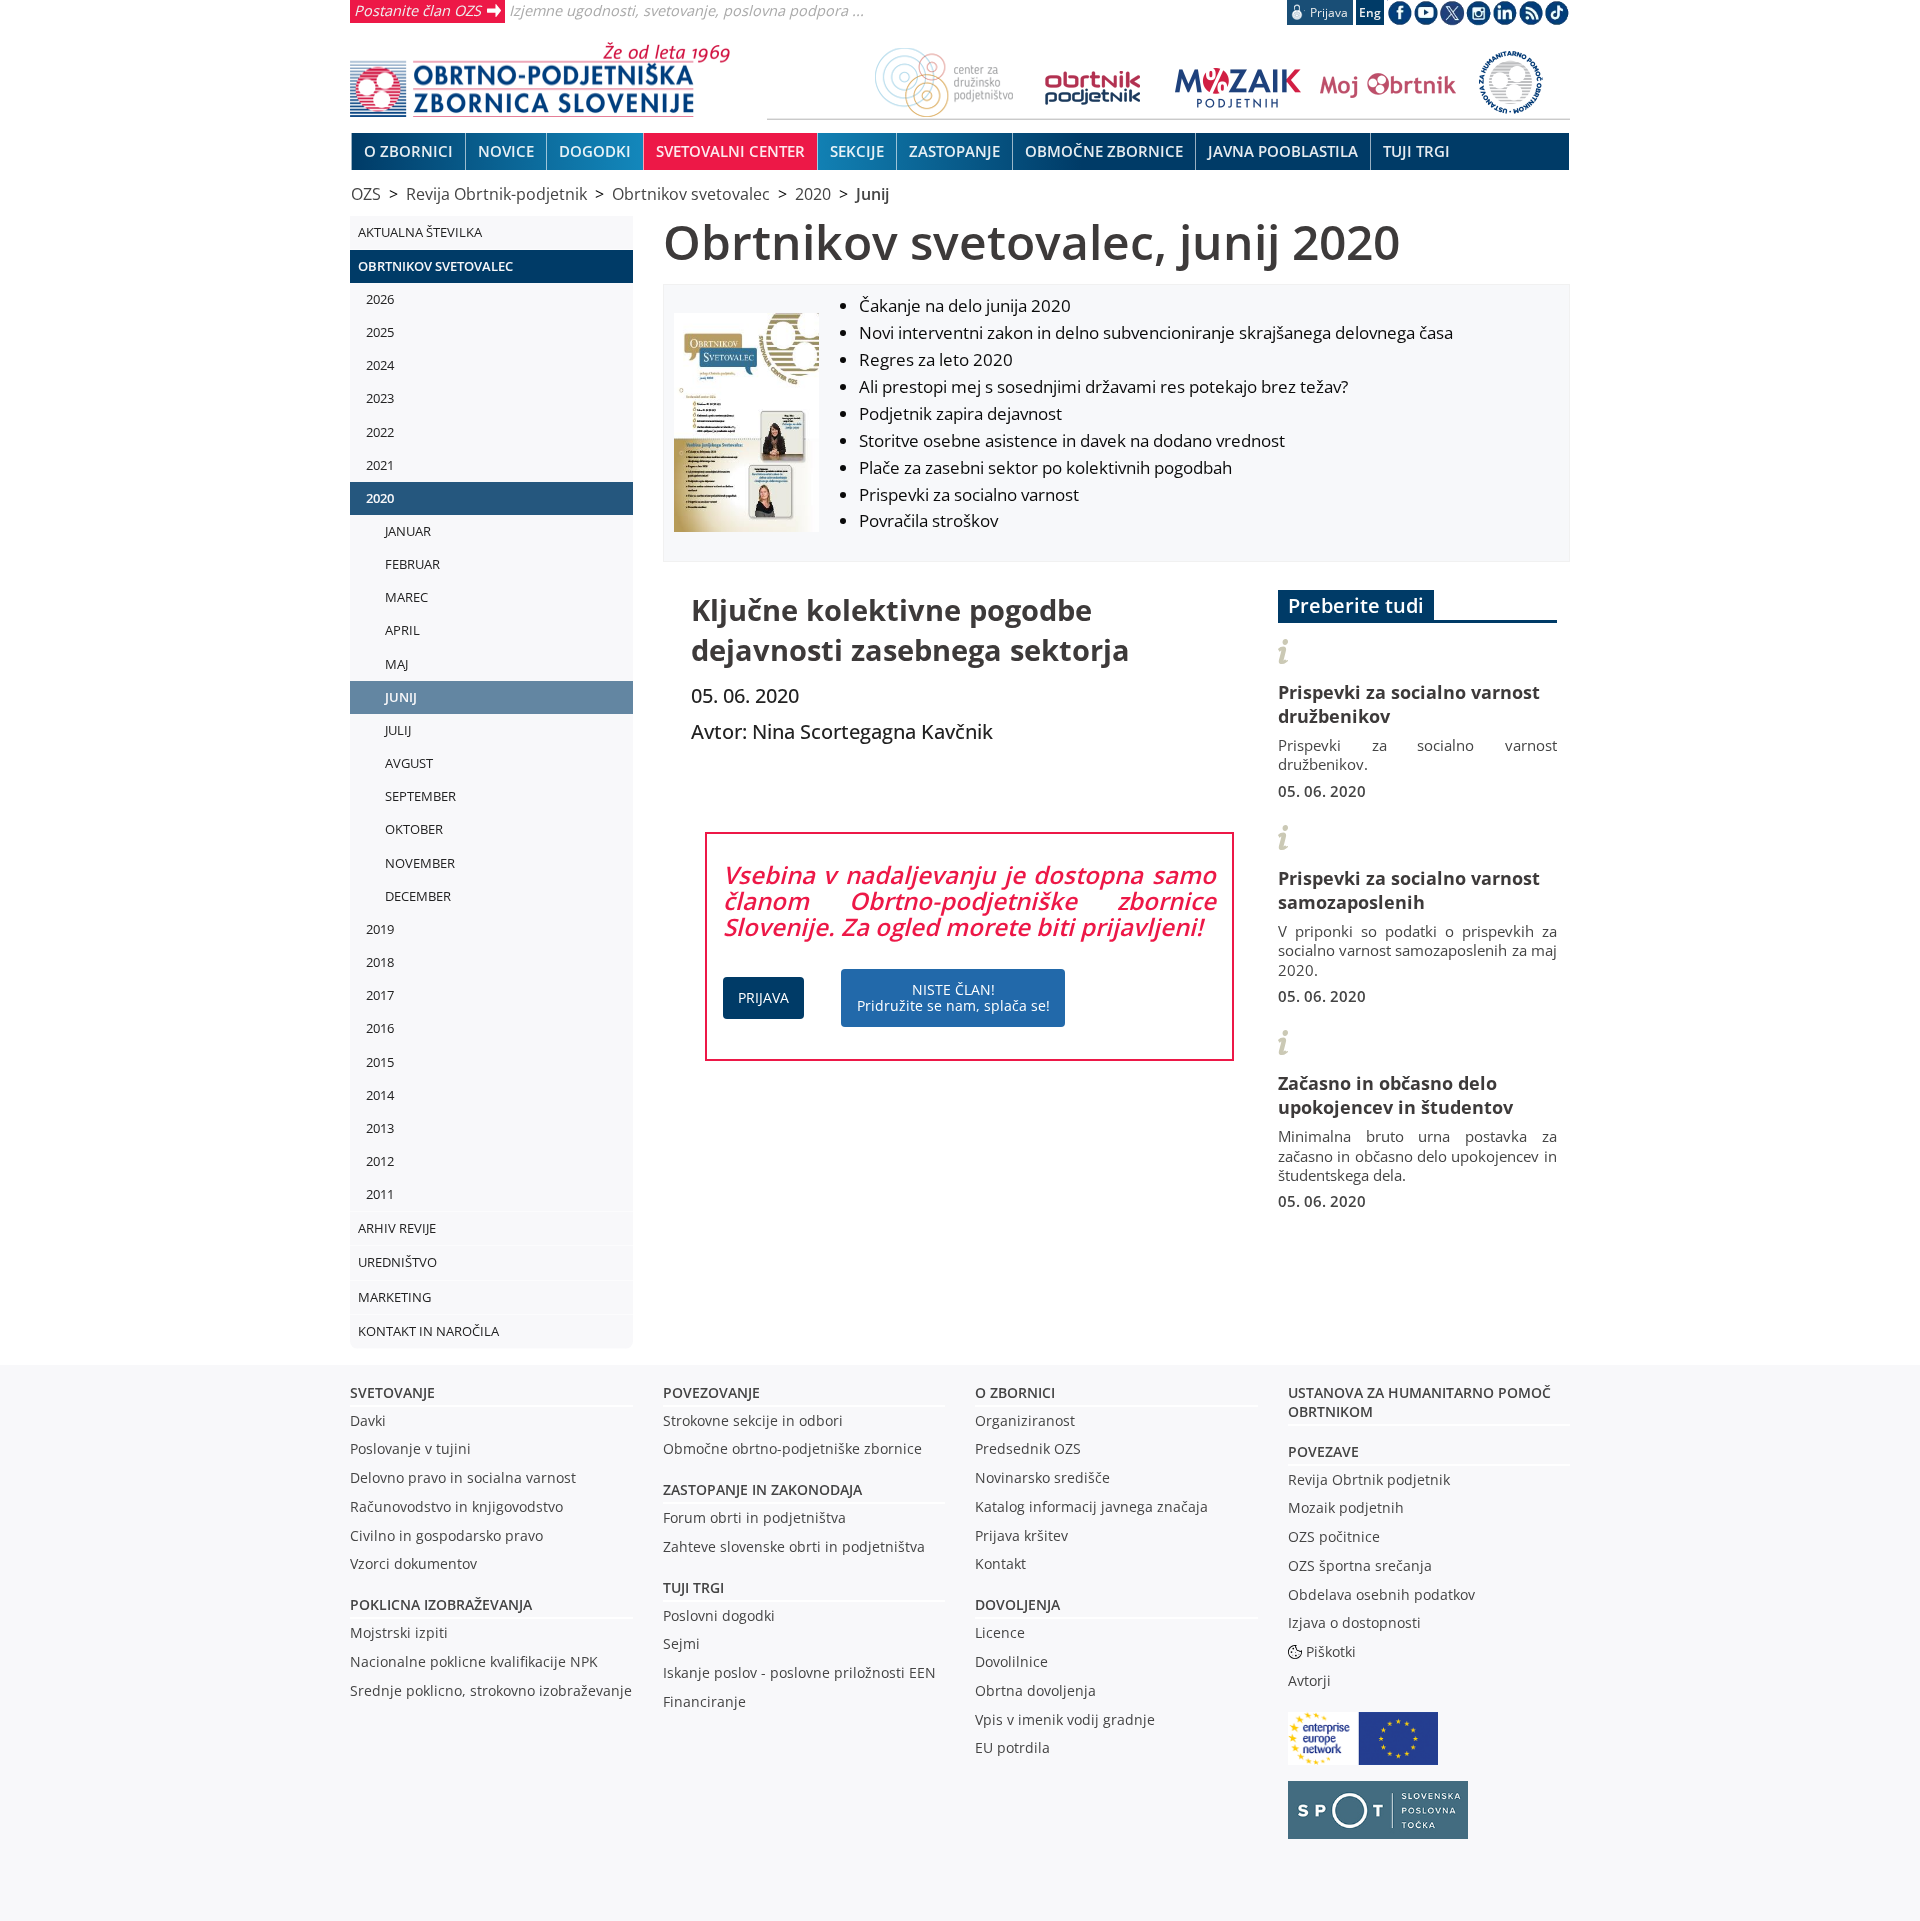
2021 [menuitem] (380, 465)
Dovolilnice (1011, 1661)
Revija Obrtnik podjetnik (1369, 1479)
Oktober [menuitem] (414, 829)
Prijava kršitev (1021, 1535)
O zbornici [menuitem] (408, 151)
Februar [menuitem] (412, 564)
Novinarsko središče (1042, 1477)
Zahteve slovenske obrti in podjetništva (794, 1546)
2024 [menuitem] (380, 365)
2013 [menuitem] (380, 1128)
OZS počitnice (1334, 1536)
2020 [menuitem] (380, 498)
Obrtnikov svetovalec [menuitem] (435, 266)
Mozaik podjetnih (1346, 1507)
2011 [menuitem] (380, 1194)
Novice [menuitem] (506, 151)
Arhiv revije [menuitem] (397, 1228)
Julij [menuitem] (398, 730)
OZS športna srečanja (1360, 1565)
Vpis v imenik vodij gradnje (1065, 1719)
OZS (366, 194)
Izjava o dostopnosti (1354, 1622)
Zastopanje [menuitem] (954, 151)
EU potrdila (1012, 1747)
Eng (1370, 12)
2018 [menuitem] (380, 962)
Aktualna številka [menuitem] (420, 232)
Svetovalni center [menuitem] (730, 151)
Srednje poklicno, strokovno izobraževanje (491, 1690)
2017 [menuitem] (380, 995)
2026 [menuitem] (380, 299)
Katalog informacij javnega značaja (1091, 1506)
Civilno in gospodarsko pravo (446, 1535)
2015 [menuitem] (380, 1062)
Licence (1000, 1632)
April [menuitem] (402, 630)
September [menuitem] (420, 796)
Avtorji (1309, 1680)
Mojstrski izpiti (399, 1632)
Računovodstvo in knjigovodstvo (456, 1506)
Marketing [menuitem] (394, 1297)
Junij (872, 194)
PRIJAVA (763, 997)
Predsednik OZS (1028, 1448)
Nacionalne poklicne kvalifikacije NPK (474, 1661)
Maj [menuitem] (396, 664)
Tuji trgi (693, 1587)
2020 (813, 194)
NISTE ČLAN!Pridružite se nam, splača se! (953, 997)
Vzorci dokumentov (413, 1563)
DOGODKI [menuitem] (595, 151)
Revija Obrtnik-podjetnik (496, 194)
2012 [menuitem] (380, 1161)
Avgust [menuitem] (409, 763)
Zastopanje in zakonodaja (762, 1489)
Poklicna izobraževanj (436, 1604)
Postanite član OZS (417, 10)
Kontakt (1000, 1563)
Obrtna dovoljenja (1035, 1690)
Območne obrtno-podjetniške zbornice (792, 1448)
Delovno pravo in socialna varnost (463, 1477)
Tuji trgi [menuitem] (1416, 151)
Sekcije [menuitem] (857, 151)
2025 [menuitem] (380, 332)
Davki (368, 1420)
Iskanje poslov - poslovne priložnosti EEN (799, 1672)
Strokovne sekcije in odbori (753, 1420)
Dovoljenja (1017, 1604)
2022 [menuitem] (380, 432)
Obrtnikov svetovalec (691, 194)
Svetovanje (392, 1392)
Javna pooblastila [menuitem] (1283, 151)
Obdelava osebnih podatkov (1381, 1594)
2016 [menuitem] (380, 1028)
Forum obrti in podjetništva (754, 1517)
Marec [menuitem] (406, 597)
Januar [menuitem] (408, 531)
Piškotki (1331, 1651)
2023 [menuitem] (380, 398)
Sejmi (681, 1643)
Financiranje (704, 1701)
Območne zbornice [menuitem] (1104, 151)
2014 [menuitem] (380, 1095)
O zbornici (1015, 1392)
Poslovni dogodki (719, 1615)
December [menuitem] (418, 896)
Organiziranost (1025, 1420)
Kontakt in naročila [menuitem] (428, 1331)
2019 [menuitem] (380, 929)
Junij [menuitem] (401, 697)
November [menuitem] (420, 863)
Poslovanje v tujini (410, 1448)
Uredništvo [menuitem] (397, 1262)
